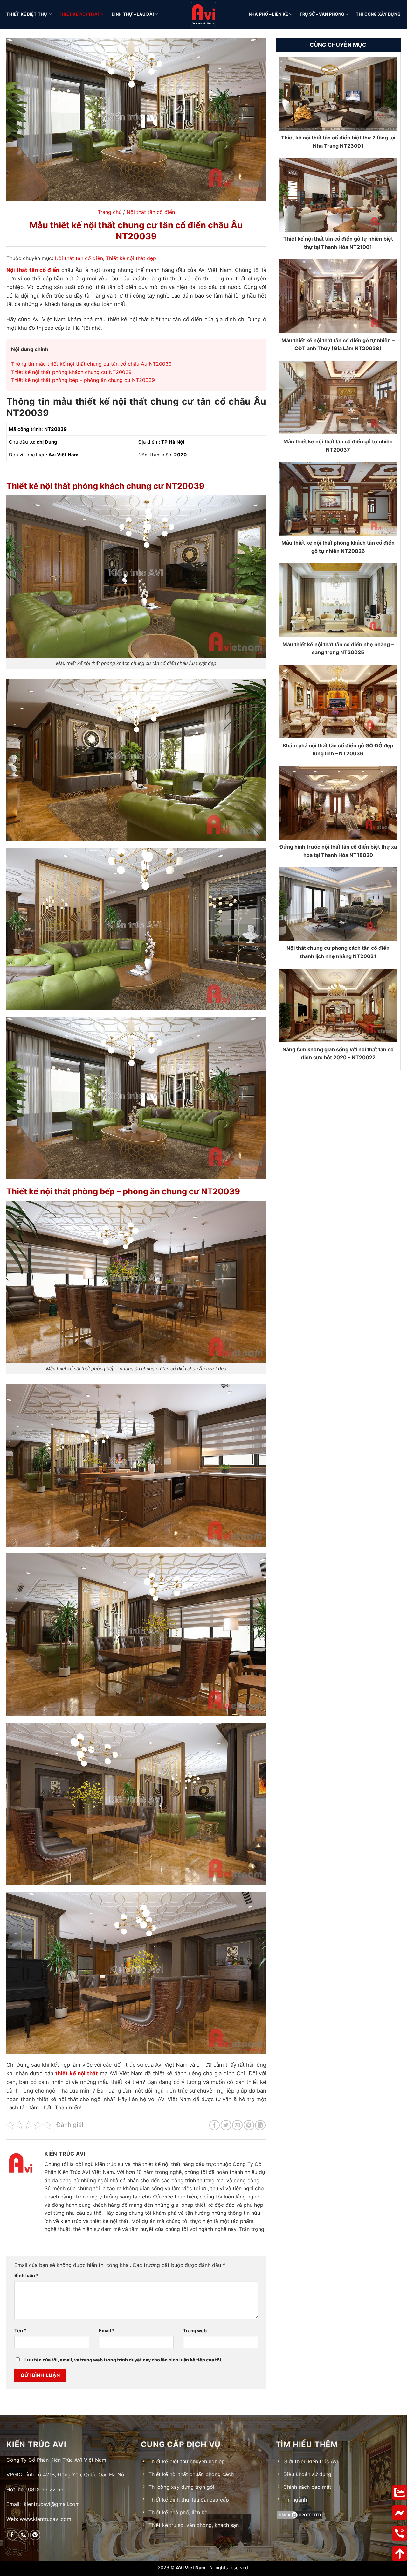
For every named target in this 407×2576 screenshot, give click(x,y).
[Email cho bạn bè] (237, 2125)
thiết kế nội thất (76, 2073)
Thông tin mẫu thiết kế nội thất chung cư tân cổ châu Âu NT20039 (91, 364)
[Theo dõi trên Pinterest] (35, 2535)
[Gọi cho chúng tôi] (24, 2535)
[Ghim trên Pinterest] (249, 2125)
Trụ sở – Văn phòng (322, 14)
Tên (20, 2330)
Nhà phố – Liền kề (268, 14)
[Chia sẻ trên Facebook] (214, 2125)
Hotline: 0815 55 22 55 (35, 2489)
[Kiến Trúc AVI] (203, 14)
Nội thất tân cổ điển (151, 212)
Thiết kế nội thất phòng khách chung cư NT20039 (71, 372)
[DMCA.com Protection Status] (338, 2515)
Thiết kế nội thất (79, 14)
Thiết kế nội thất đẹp (131, 258)
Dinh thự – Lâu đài (133, 14)
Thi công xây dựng (378, 14)
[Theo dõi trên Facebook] (12, 2535)
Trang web (195, 2330)
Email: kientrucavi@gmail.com (43, 2504)
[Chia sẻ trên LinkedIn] (260, 2125)
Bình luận (26, 2275)
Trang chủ (110, 212)
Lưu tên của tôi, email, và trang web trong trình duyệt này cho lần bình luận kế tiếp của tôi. (123, 2360)
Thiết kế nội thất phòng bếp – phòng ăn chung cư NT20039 (83, 380)
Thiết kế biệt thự (27, 14)
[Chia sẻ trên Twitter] (226, 2125)
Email (107, 2330)
